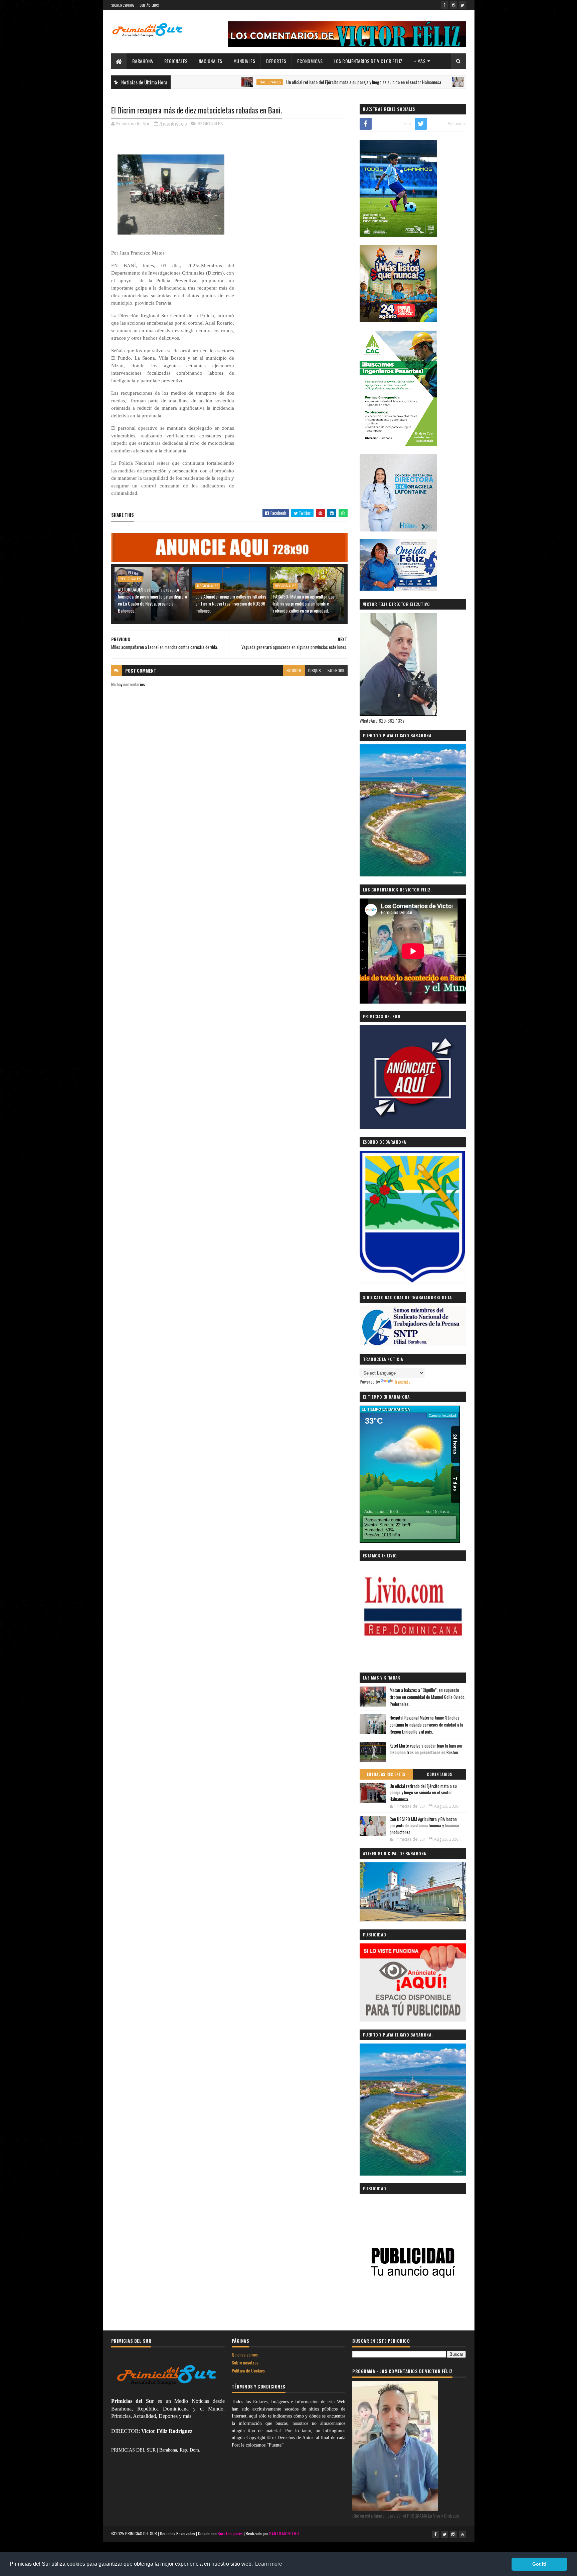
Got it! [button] (539, 2564)
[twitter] (462, 5)
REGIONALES (176, 61)
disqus (315, 670)
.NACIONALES (199, 82)
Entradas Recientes (386, 1774)
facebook (336, 670)
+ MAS (420, 61)
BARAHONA (143, 61)
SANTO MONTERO (284, 2533)
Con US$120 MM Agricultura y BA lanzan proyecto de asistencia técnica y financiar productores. (425, 1825)
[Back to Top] (462, 2534)
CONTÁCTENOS (149, 5)
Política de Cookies (248, 2370)
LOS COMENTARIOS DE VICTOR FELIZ (368, 61)
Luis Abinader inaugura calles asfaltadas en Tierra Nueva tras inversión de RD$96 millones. (231, 603)
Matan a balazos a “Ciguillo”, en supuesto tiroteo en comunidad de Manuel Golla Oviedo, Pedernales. (428, 1697)
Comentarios (439, 1774)
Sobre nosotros (245, 2362)
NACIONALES (211, 61)
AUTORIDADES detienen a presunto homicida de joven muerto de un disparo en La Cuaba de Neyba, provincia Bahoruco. (152, 600)
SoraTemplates (230, 2533)
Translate (402, 1381)
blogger (294, 670)
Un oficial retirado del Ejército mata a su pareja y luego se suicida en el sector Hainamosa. (293, 82)
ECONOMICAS (310, 61)
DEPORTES (276, 61)
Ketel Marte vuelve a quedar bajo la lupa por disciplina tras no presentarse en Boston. (426, 1749)
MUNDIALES (244, 61)
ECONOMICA (409, 82)
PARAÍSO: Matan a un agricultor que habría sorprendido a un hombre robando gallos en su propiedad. (304, 603)
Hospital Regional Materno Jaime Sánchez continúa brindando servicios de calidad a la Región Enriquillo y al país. (426, 1725)
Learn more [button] (269, 2564)
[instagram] (453, 5)
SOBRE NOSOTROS (123, 5)
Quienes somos (245, 2354)
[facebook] (444, 5)
